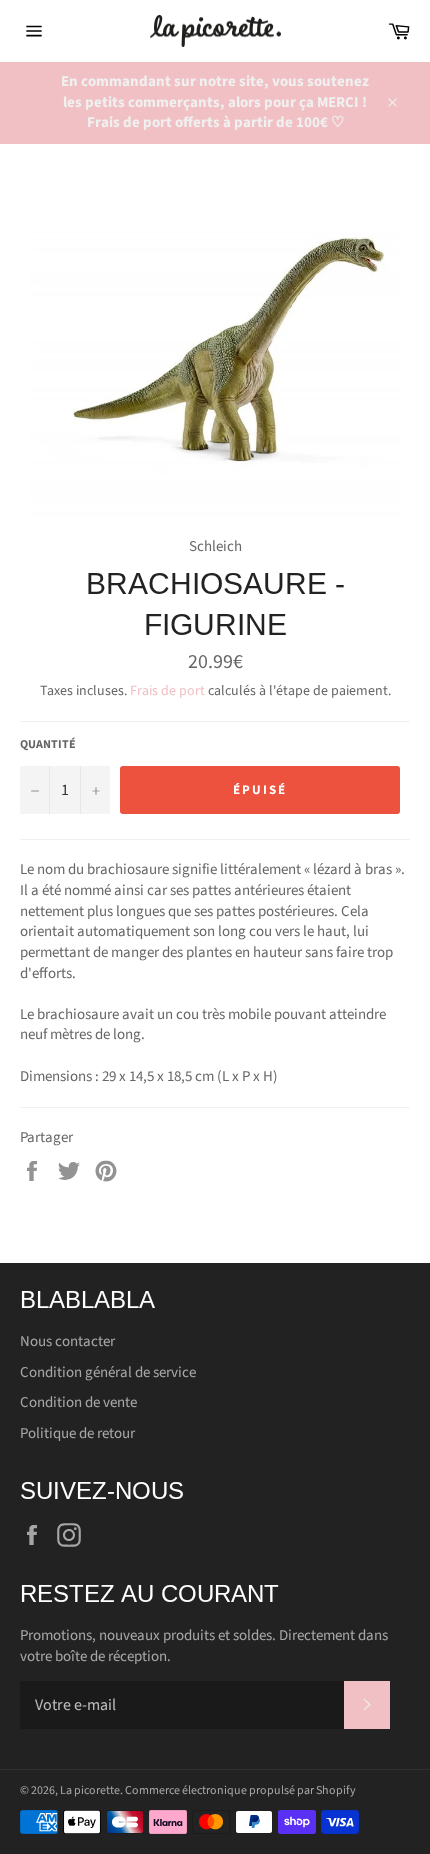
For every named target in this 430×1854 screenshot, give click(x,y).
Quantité (48, 745)
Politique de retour (77, 1433)
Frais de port (167, 691)
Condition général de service (108, 1372)
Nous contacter (67, 1341)
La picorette (90, 1790)
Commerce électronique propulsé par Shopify (240, 1790)
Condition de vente (78, 1402)
